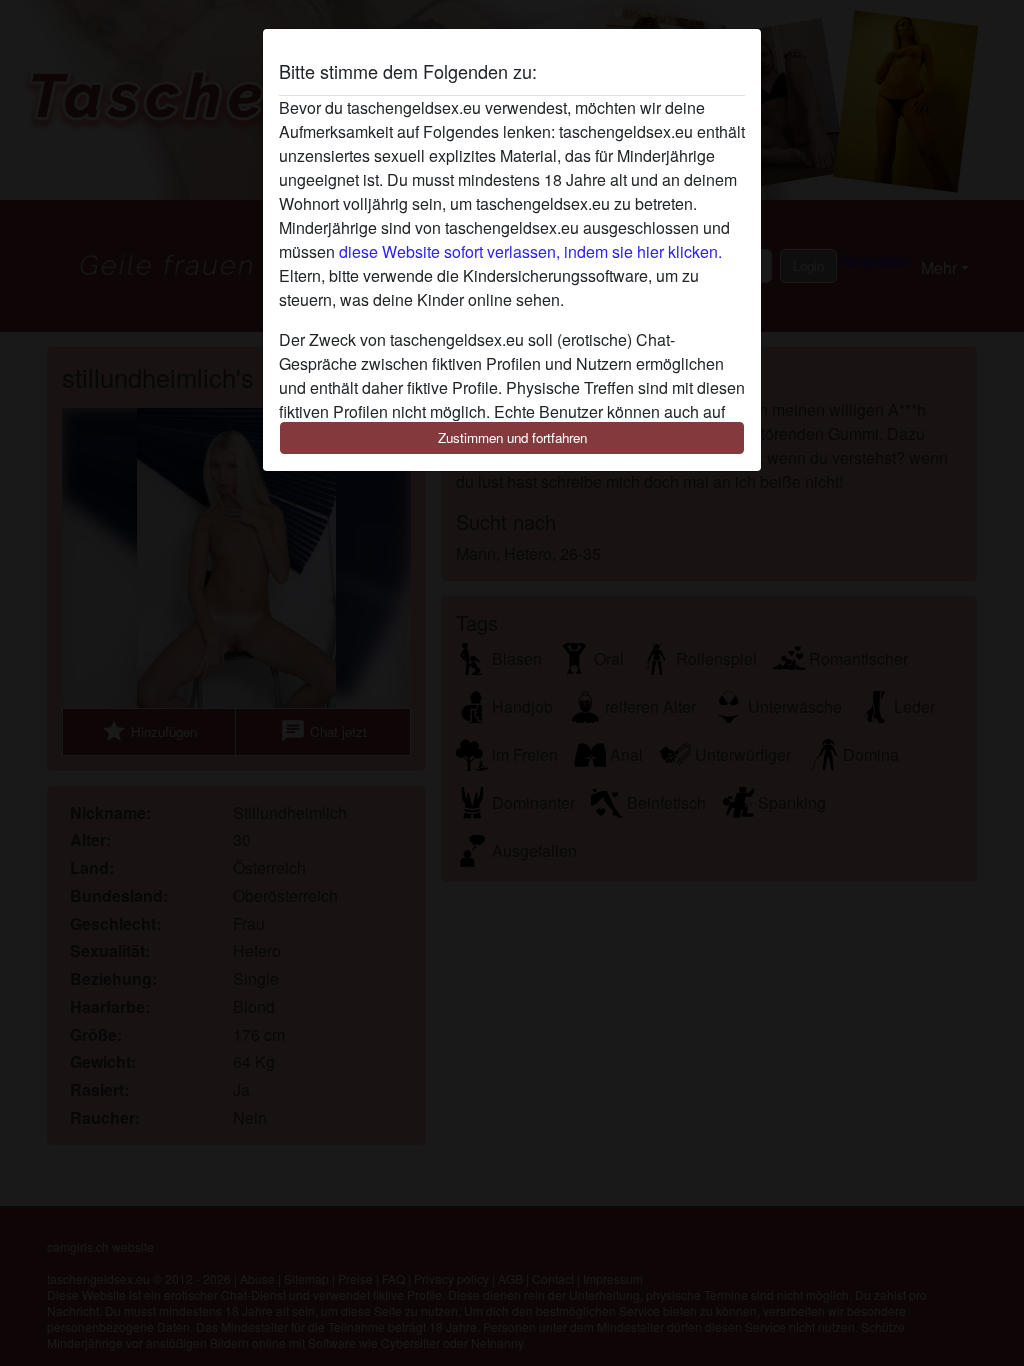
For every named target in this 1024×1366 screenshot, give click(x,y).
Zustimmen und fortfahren (512, 437)
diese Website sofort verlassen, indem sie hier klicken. (530, 251)
